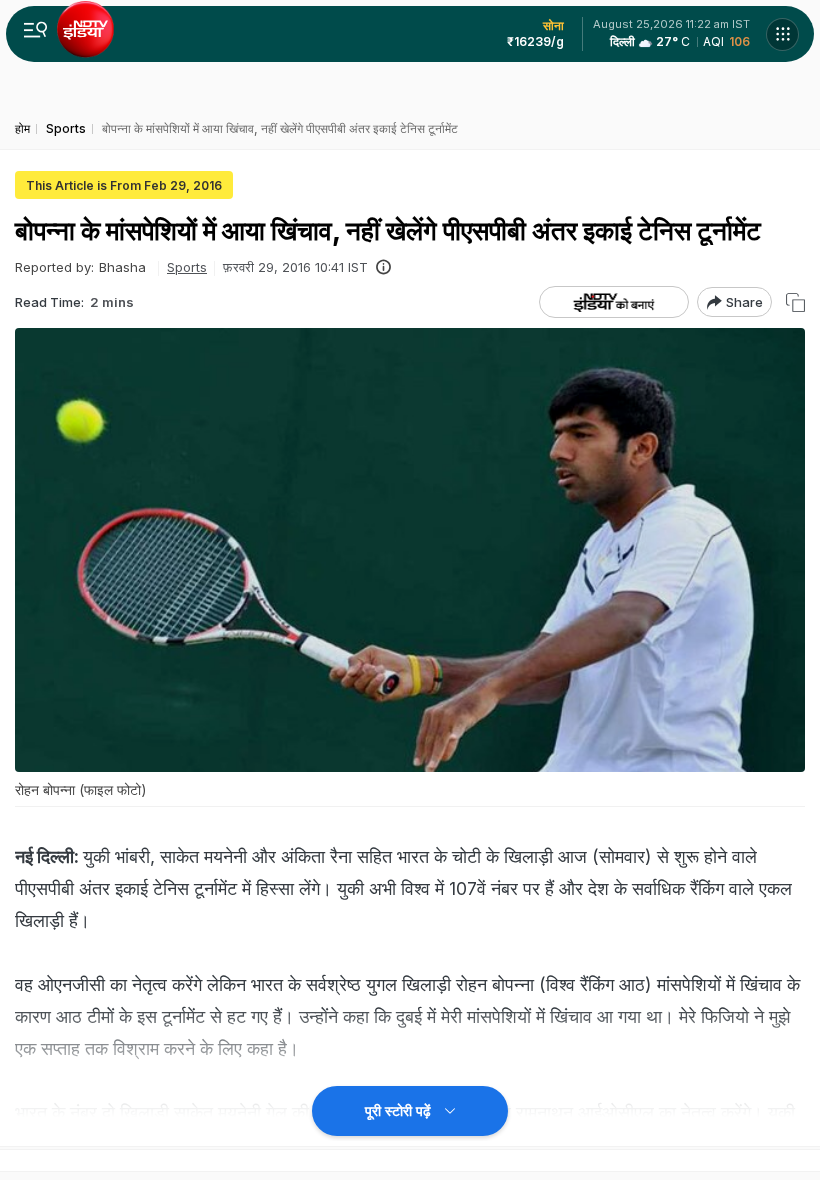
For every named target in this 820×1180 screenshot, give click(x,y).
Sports (187, 267)
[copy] (795, 302)
